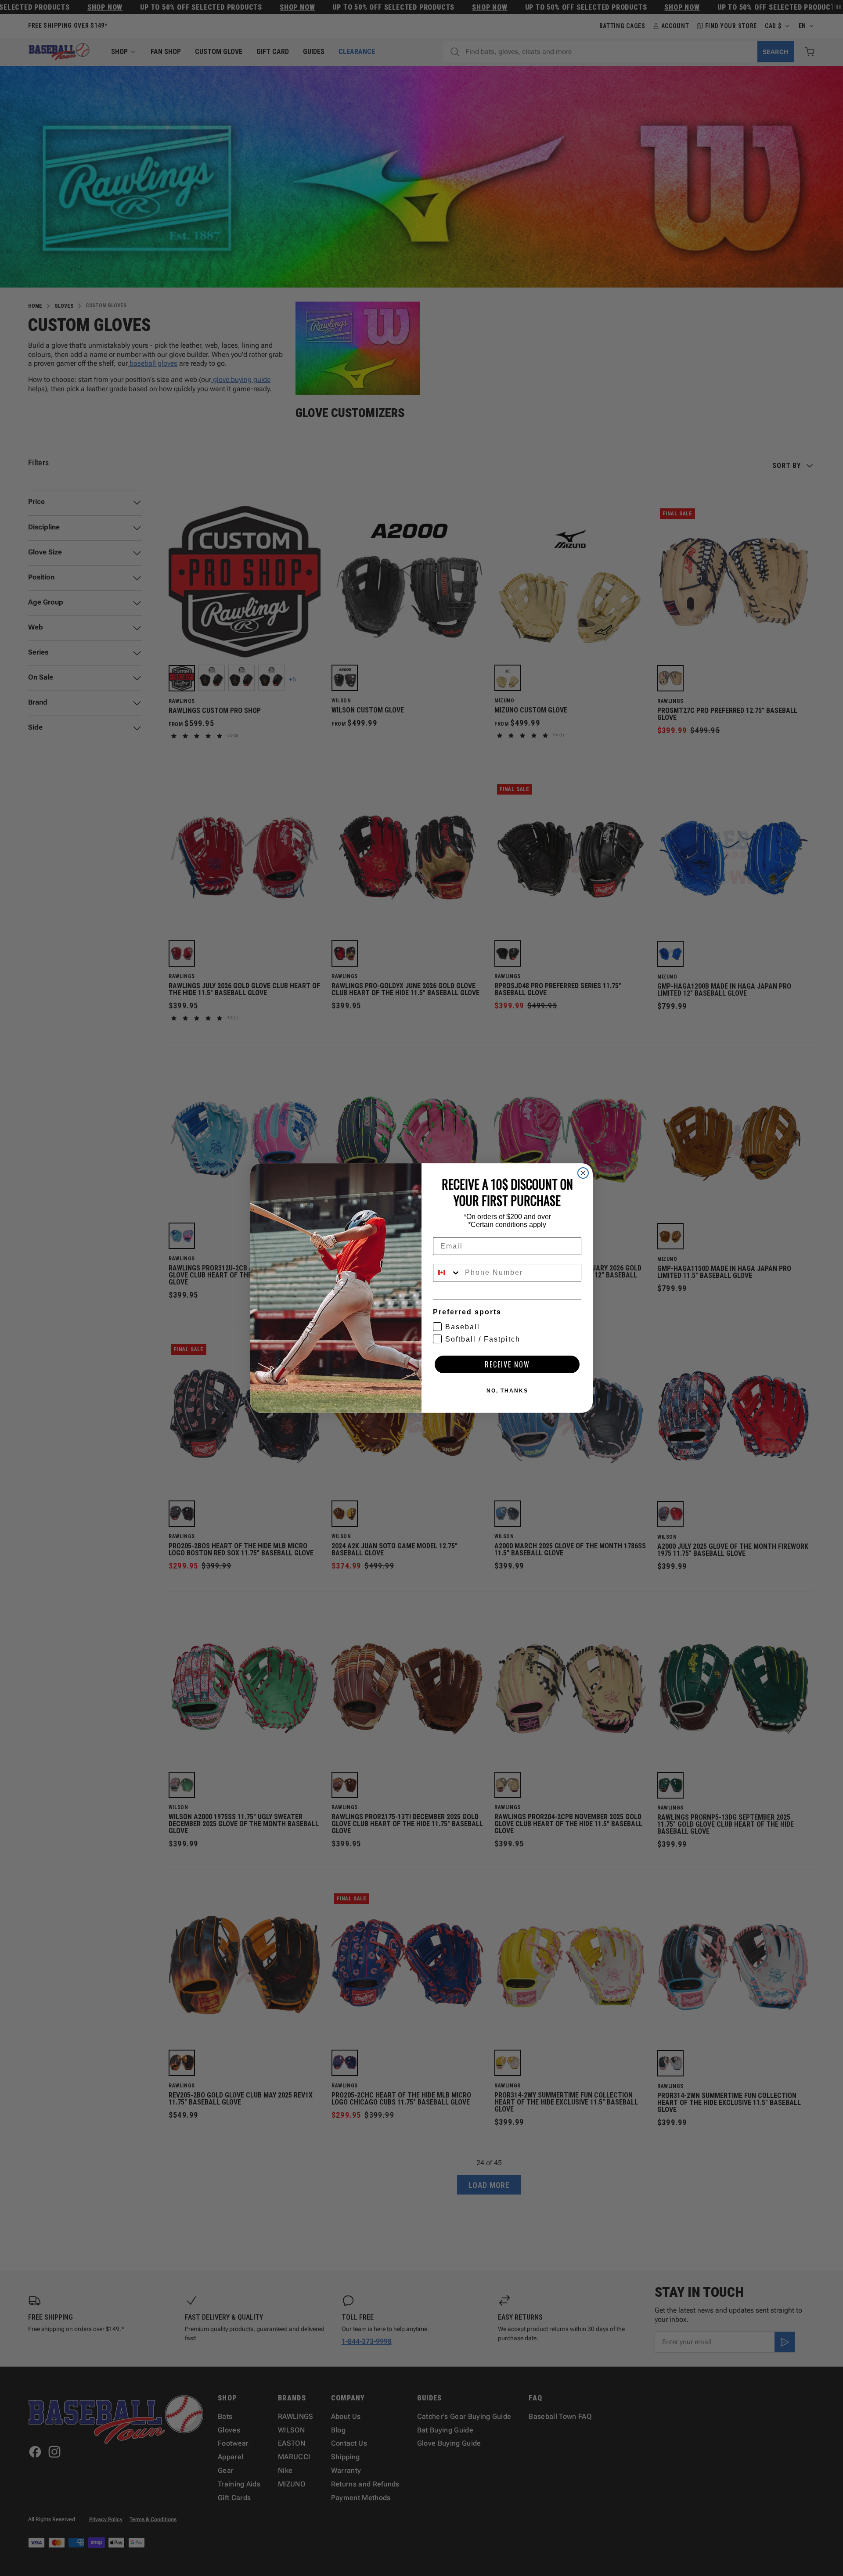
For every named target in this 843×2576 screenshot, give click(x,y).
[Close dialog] (583, 1173)
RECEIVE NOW (507, 1364)
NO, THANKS (507, 1391)
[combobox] (447, 1273)
